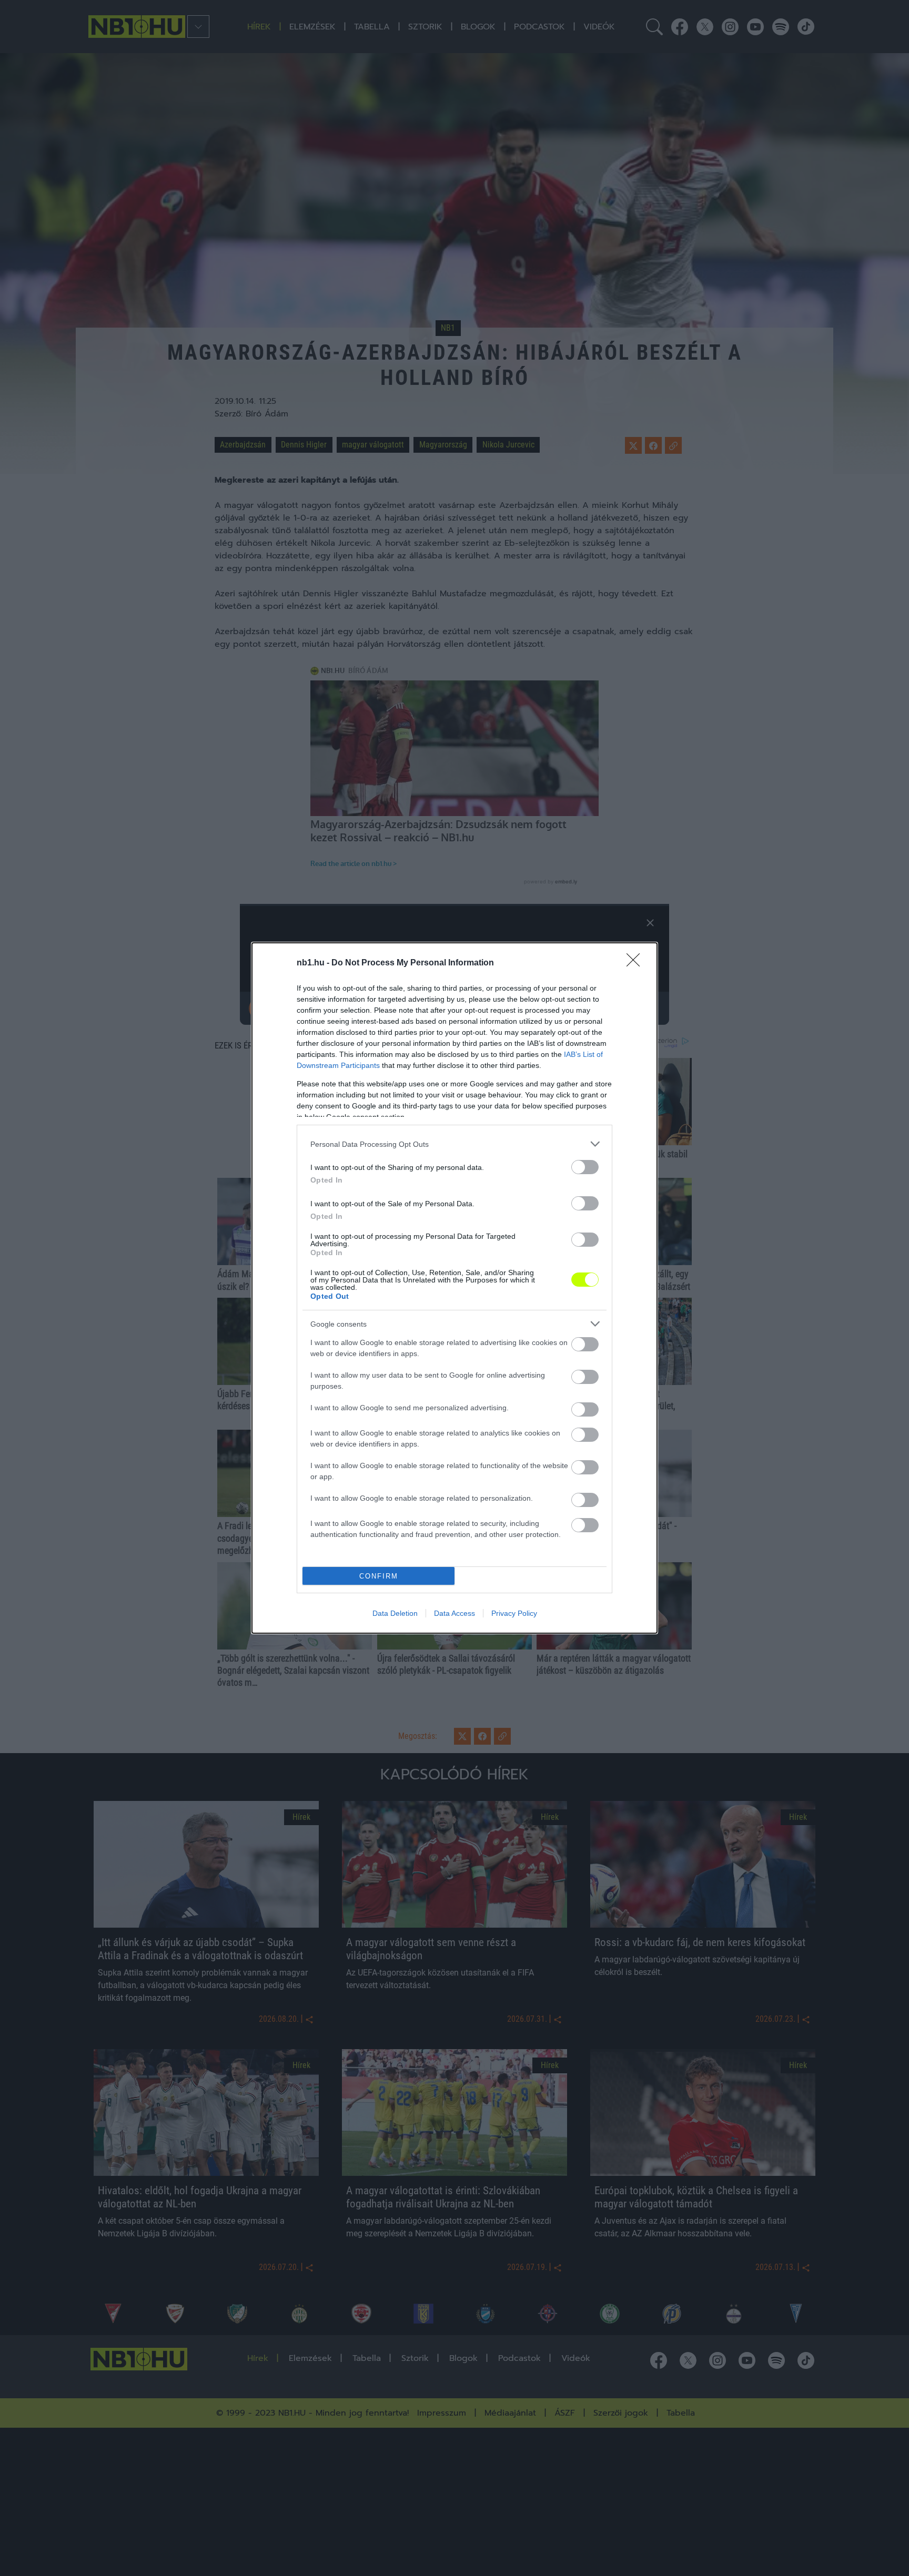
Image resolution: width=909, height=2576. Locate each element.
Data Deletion (395, 1613)
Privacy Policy (514, 1613)
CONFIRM (379, 1576)
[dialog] (454, 1288)
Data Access (454, 1613)
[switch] (585, 1167)
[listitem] (454, 1144)
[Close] (637, 963)
